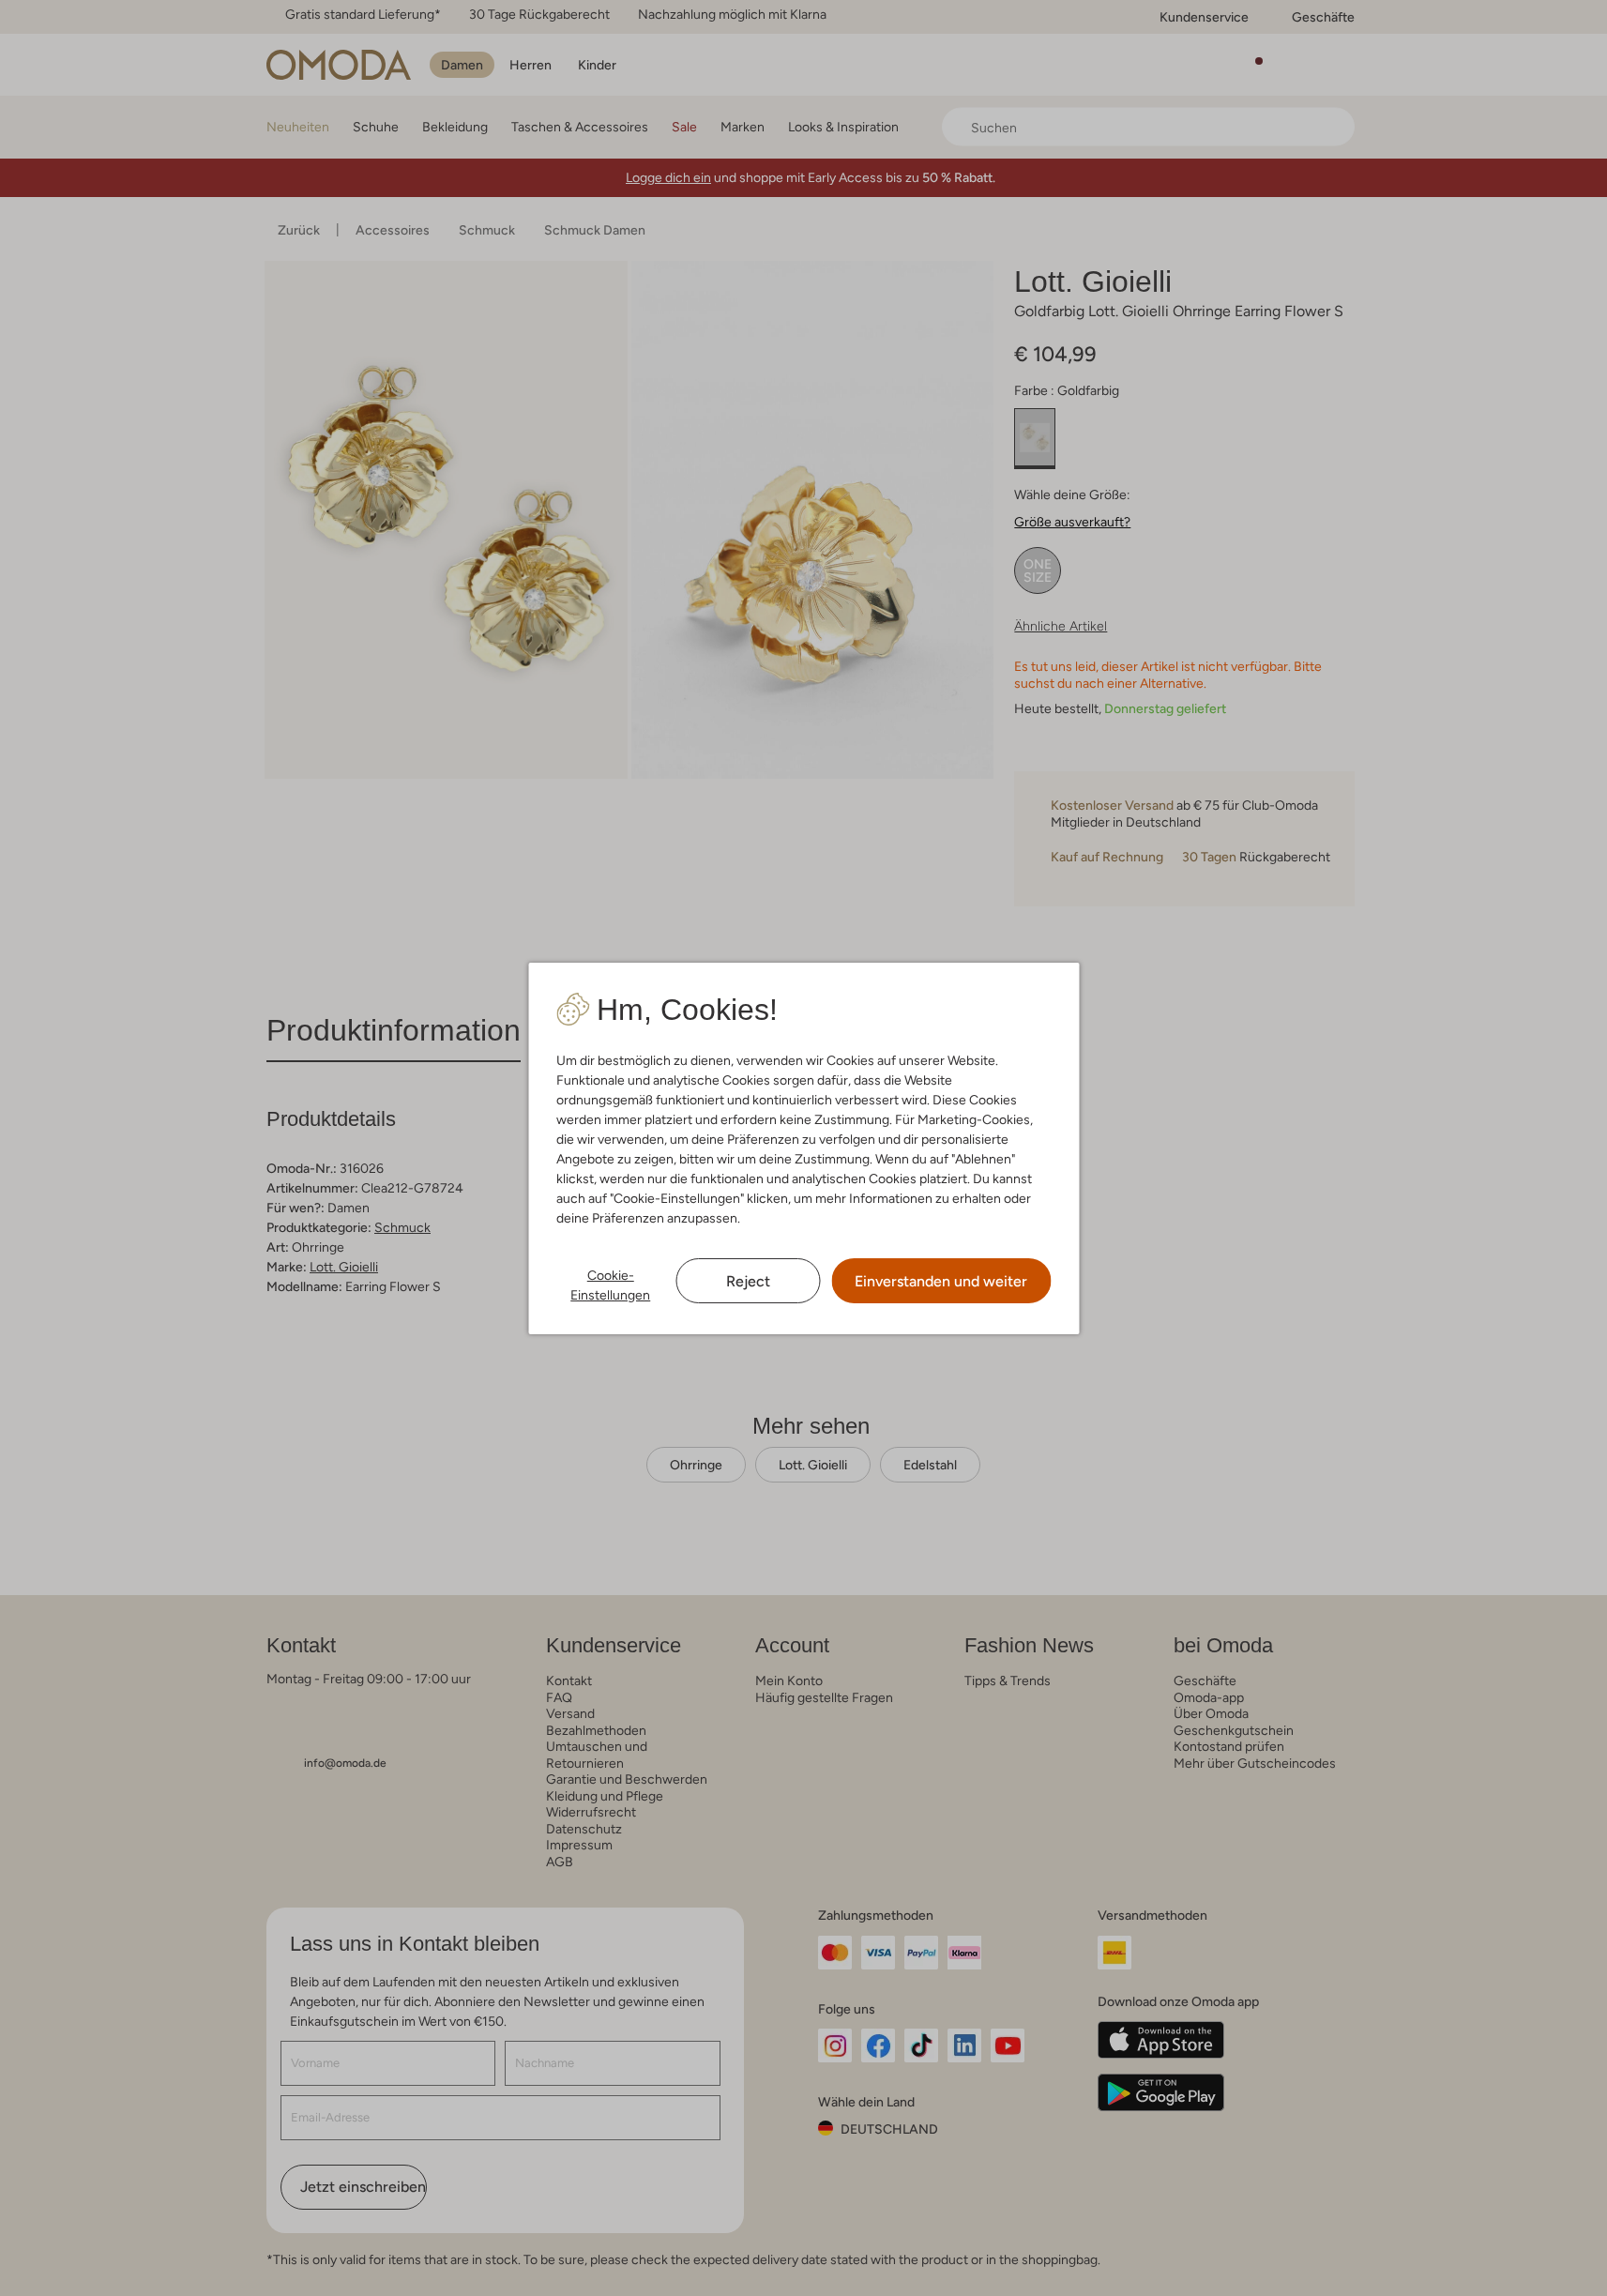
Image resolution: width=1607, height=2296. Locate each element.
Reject (748, 1281)
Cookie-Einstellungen (610, 1285)
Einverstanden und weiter (941, 1281)
